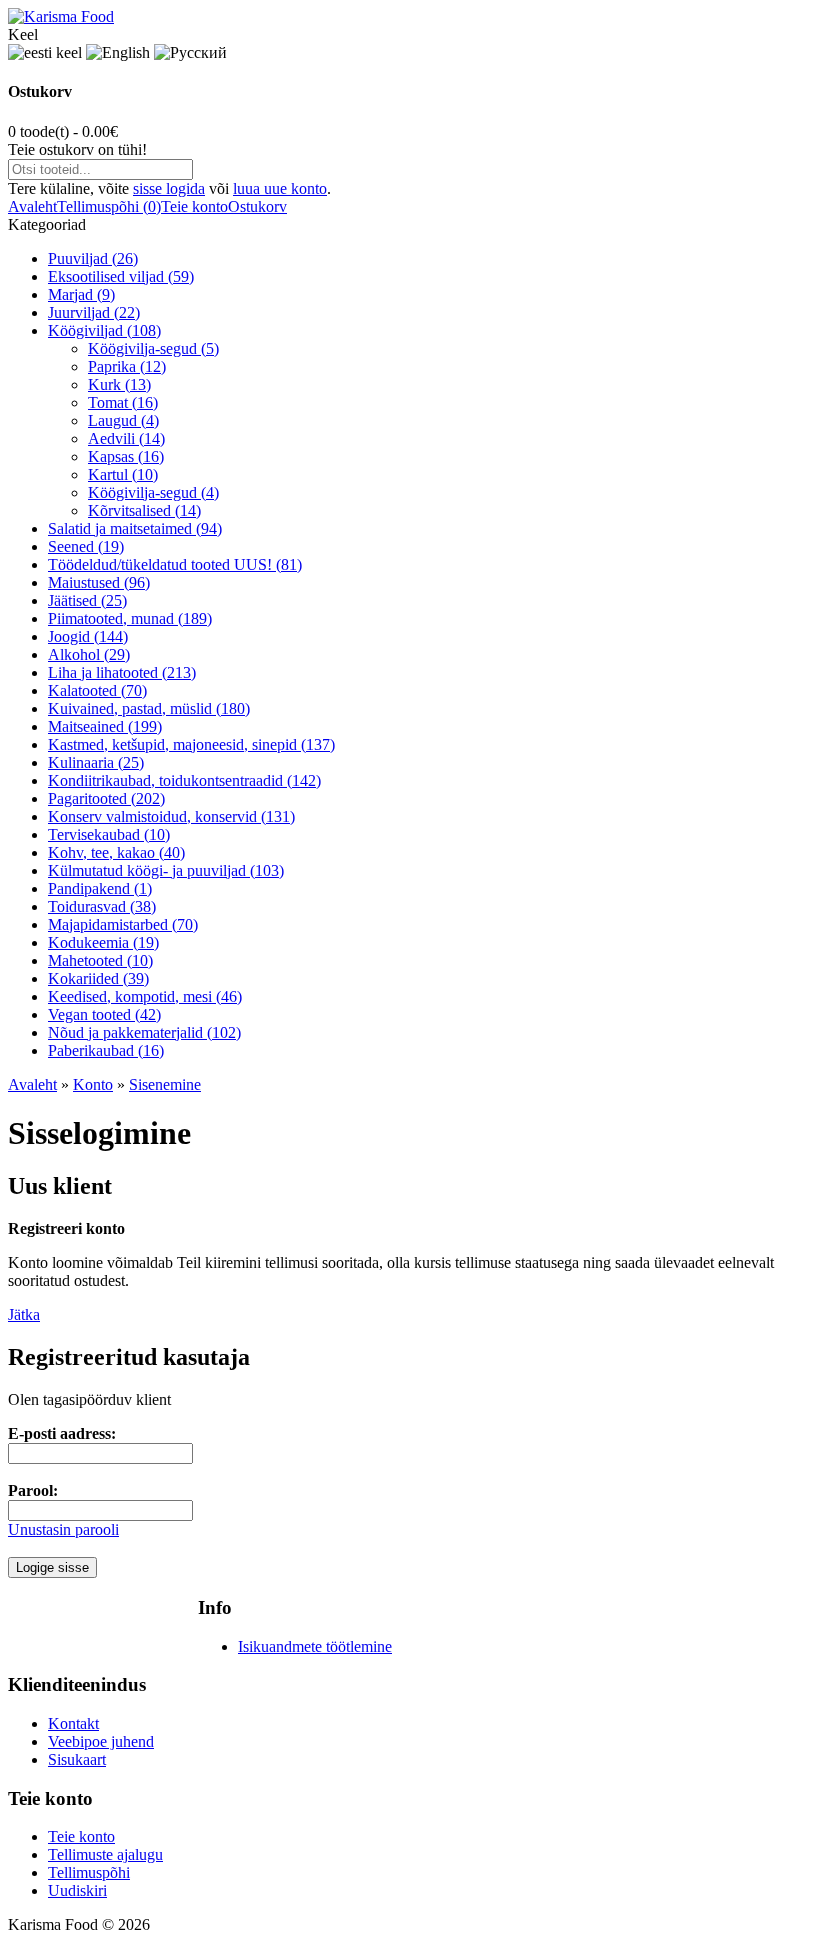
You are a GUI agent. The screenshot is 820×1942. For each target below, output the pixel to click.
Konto (93, 1084)
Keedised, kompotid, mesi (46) (145, 996)
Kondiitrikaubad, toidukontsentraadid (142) (184, 780)
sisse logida (169, 188)
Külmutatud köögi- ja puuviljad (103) (166, 870)
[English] (118, 53)
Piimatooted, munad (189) (130, 618)
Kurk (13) (119, 384)
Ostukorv (257, 206)
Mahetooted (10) (100, 960)
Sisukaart (77, 1759)
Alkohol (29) (89, 654)
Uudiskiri (77, 1890)
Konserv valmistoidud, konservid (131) (171, 816)
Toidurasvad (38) (102, 906)
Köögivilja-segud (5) (153, 348)
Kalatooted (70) (97, 690)
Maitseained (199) (105, 726)
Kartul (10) (123, 474)
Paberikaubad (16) (106, 1050)
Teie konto (194, 206)
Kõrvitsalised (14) (144, 510)
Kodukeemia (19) (103, 942)
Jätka (24, 1314)
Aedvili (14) (126, 438)
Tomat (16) (123, 402)
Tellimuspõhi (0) (109, 206)
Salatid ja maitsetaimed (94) (135, 528)
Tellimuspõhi (89, 1872)
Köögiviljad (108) (104, 330)
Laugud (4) (123, 420)
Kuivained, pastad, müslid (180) (149, 708)
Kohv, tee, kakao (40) (116, 852)
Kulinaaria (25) (96, 762)
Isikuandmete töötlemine (315, 1646)
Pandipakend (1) (100, 888)
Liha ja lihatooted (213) (122, 672)
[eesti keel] (45, 53)
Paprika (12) (127, 366)
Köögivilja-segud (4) (153, 492)
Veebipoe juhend (101, 1741)
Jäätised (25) (87, 600)
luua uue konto (280, 188)
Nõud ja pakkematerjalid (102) (144, 1032)
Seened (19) (86, 546)
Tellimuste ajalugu (105, 1854)
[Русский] (190, 53)
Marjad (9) (81, 294)
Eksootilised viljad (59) (121, 276)
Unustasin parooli (63, 1529)
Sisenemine (165, 1084)
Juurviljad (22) (94, 312)
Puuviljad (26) (93, 258)
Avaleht (32, 206)
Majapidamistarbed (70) (123, 924)
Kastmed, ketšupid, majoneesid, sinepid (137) (191, 744)
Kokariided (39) (98, 978)
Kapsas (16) (126, 456)
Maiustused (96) (99, 582)
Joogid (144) (88, 636)
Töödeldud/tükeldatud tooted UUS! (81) (175, 564)
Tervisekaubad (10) (109, 834)
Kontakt (73, 1723)
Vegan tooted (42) (104, 1014)
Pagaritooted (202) (106, 798)
